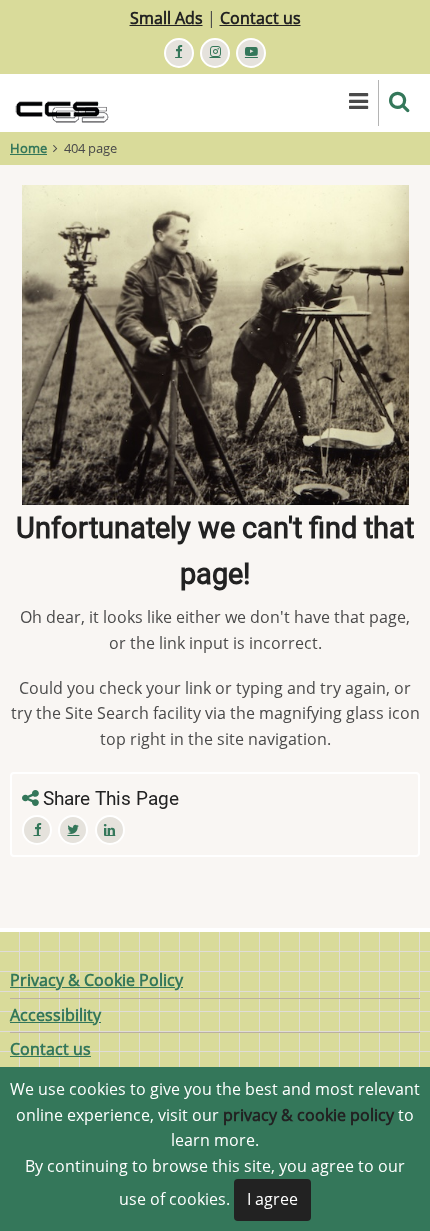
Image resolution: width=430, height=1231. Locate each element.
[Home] (72, 101)
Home (28, 148)
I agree (272, 1199)
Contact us (260, 18)
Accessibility (55, 1015)
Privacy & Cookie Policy (96, 980)
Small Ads (166, 18)
